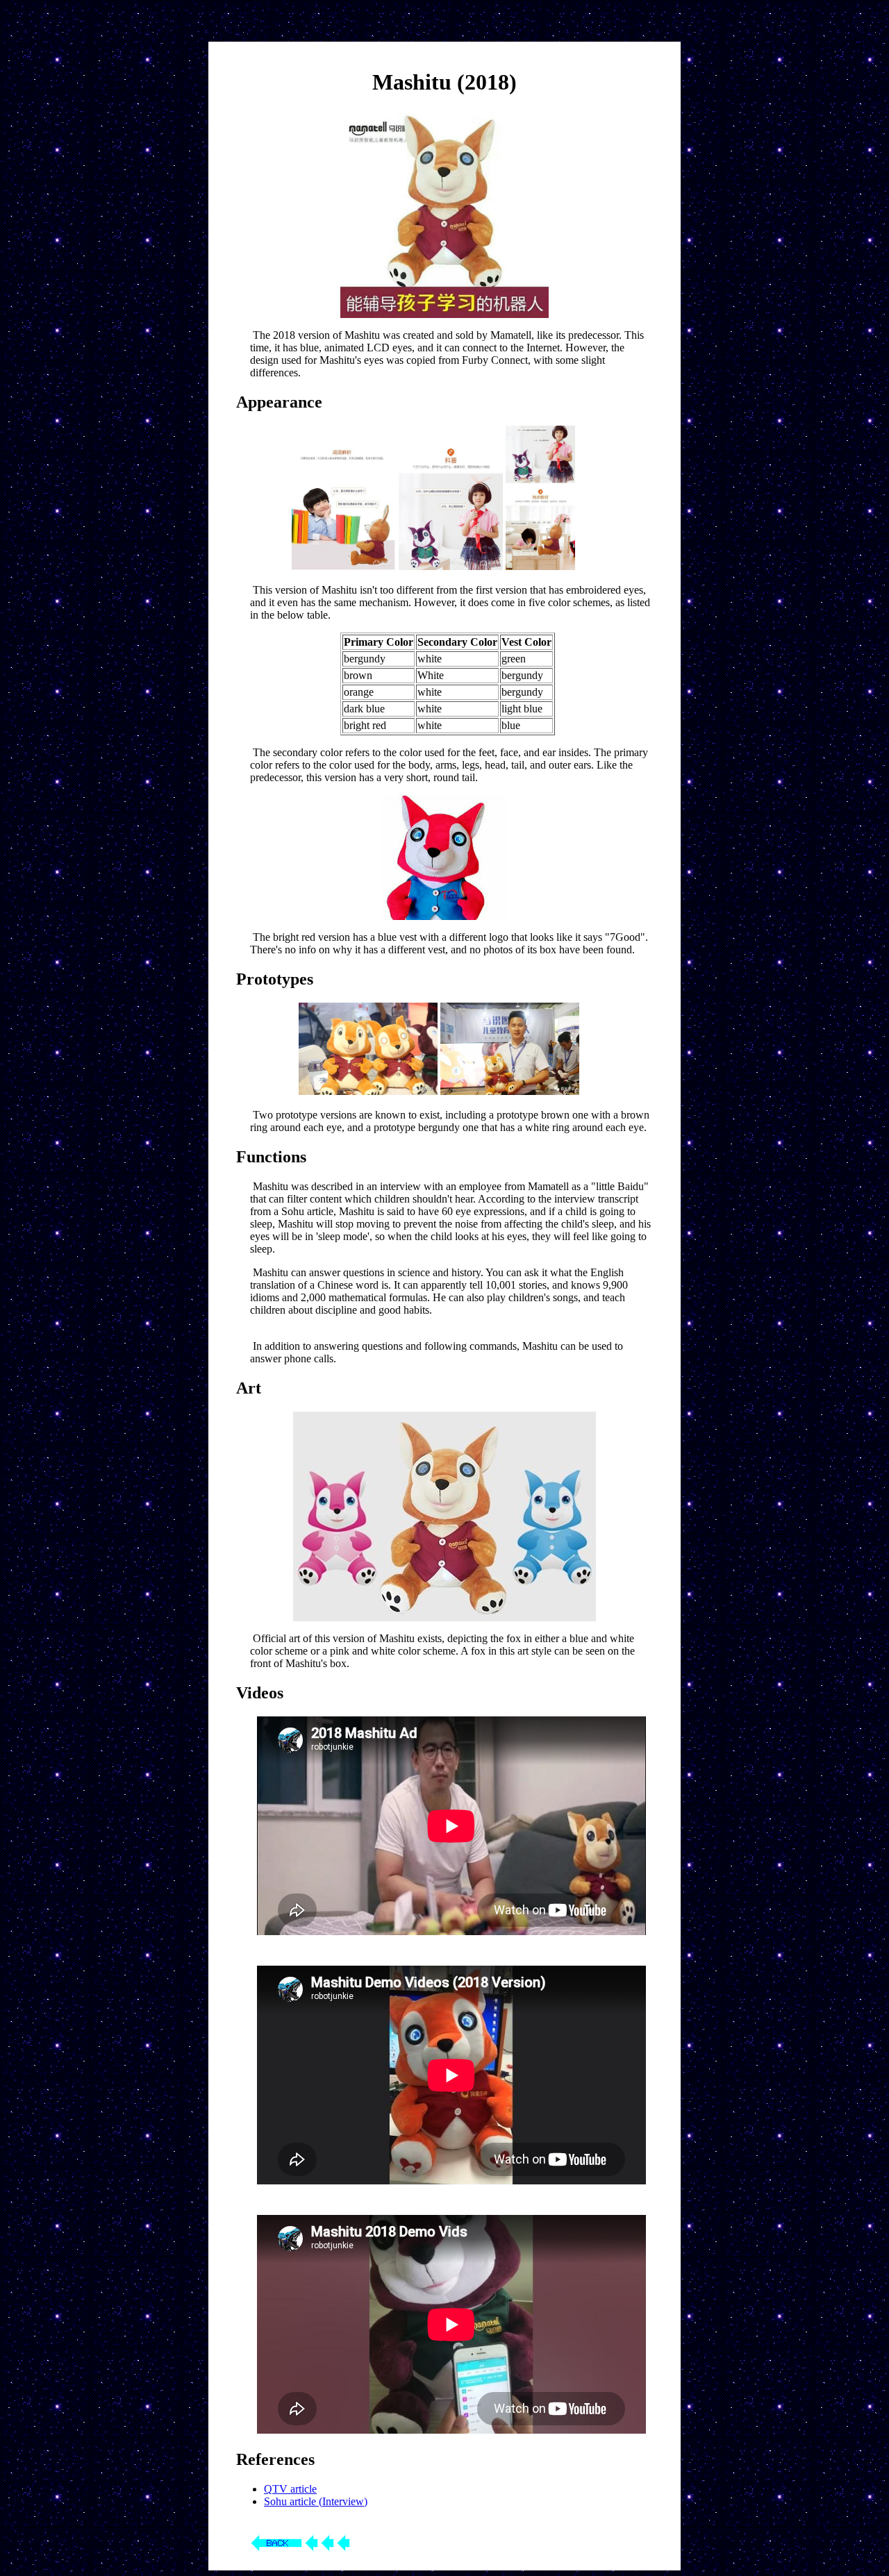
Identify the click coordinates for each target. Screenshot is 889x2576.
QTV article (290, 2489)
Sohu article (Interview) (316, 2501)
